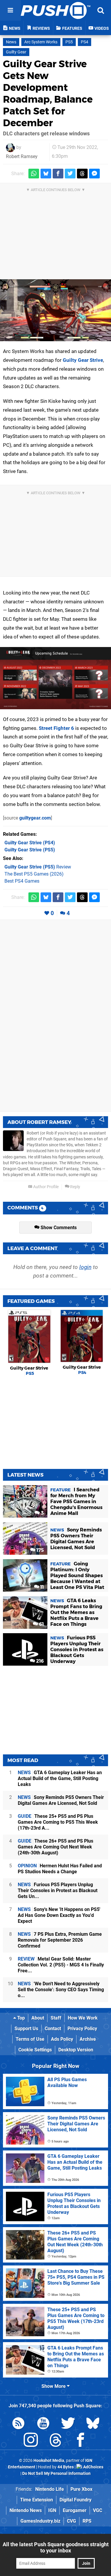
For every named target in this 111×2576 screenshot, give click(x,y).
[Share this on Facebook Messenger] (94, 174)
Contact (53, 2029)
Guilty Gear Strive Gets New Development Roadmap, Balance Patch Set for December (48, 93)
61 (41, 1624)
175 (40, 1550)
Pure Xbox (81, 2489)
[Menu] (10, 10)
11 (41, 1587)
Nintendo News (26, 2510)
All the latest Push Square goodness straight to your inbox (56, 2547)
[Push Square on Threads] (56, 2441)
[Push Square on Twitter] (68, 2424)
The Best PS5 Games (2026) (34, 874)
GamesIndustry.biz (40, 2521)
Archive (88, 2039)
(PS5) (30, 850)
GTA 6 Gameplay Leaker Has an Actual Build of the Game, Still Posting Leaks (60, 1778)
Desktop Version (76, 2050)
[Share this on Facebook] (58, 174)
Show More (54, 2386)
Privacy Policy (82, 2029)
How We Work (83, 2018)
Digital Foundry (75, 2500)
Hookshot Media (49, 2461)
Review (38, 867)
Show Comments (58, 1228)
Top (20, 2018)
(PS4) (30, 843)
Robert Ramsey (22, 156)
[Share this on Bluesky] (46, 174)
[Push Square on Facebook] (81, 2441)
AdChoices (93, 2467)
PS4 (85, 42)
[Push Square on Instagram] (31, 2441)
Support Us (26, 2029)
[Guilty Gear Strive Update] (55, 310)
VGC (98, 2510)
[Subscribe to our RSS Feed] (18, 2424)
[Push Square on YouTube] (43, 2424)
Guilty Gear (16, 52)
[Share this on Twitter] (70, 174)
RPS (87, 2521)
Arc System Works (41, 42)
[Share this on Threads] (82, 174)
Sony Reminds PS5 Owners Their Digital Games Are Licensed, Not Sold (61, 1800)
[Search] (101, 10)
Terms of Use (30, 2039)
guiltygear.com (35, 818)
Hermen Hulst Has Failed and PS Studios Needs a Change (60, 1869)
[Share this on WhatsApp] (34, 174)
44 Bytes (66, 2467)
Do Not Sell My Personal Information (56, 2474)
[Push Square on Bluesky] (93, 2424)
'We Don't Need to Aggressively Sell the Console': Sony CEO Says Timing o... (61, 1990)
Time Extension (37, 2500)
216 (39, 1661)
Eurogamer (75, 2510)
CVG (71, 2521)
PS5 (69, 42)
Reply (75, 1187)
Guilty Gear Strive (83, 360)
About (38, 2018)
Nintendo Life (50, 2489)
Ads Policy (62, 2039)
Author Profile (45, 1187)
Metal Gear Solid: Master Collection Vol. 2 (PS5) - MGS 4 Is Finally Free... (61, 1965)
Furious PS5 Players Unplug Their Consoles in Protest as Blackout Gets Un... (58, 1890)
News (11, 42)
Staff (56, 2018)
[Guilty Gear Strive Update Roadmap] (55, 678)
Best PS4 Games (22, 881)
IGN (52, 2510)
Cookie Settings (35, 2050)
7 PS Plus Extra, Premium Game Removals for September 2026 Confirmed (60, 1940)
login (85, 1267)
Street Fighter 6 (56, 728)
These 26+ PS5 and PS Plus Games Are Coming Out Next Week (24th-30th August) (55, 1847)
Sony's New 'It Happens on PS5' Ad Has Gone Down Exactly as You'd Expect (59, 1915)
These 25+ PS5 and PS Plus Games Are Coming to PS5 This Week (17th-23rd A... (58, 1822)
